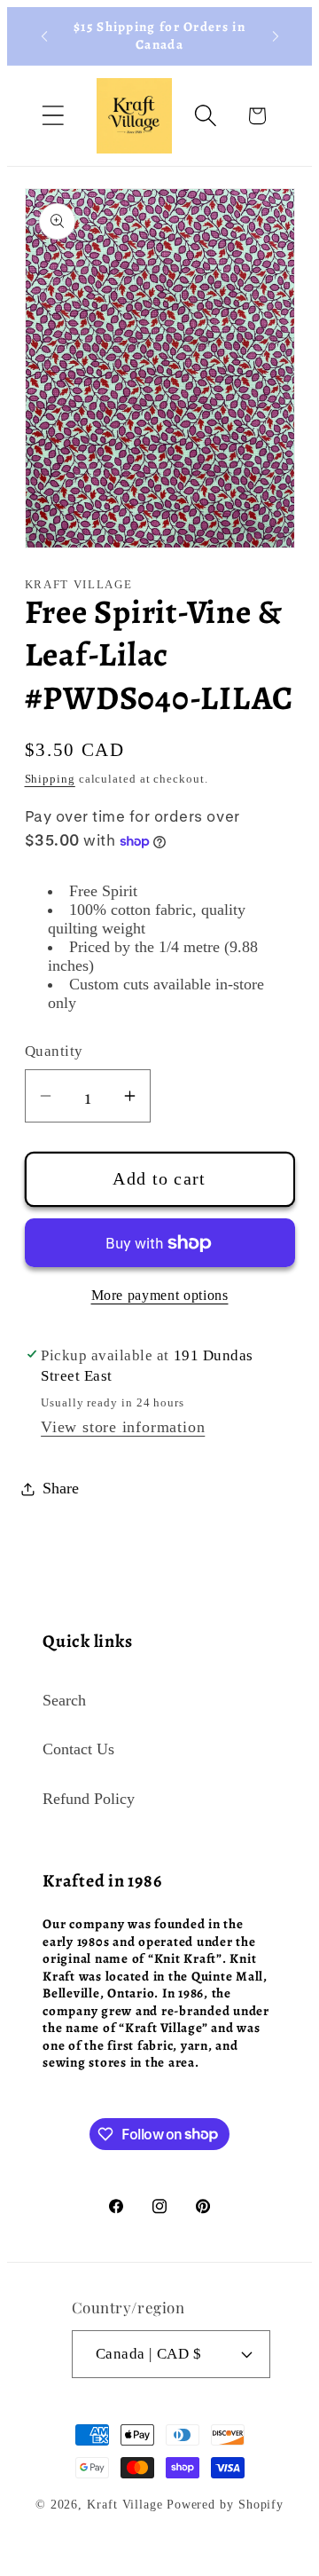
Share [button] (61, 1488)
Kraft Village (125, 2504)
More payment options (160, 1295)
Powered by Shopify (225, 2504)
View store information (123, 1427)
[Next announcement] (276, 36)
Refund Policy (89, 1799)
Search (64, 1700)
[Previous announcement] (44, 36)
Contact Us (78, 1749)
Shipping (50, 779)
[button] (53, 116)
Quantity (54, 1051)
